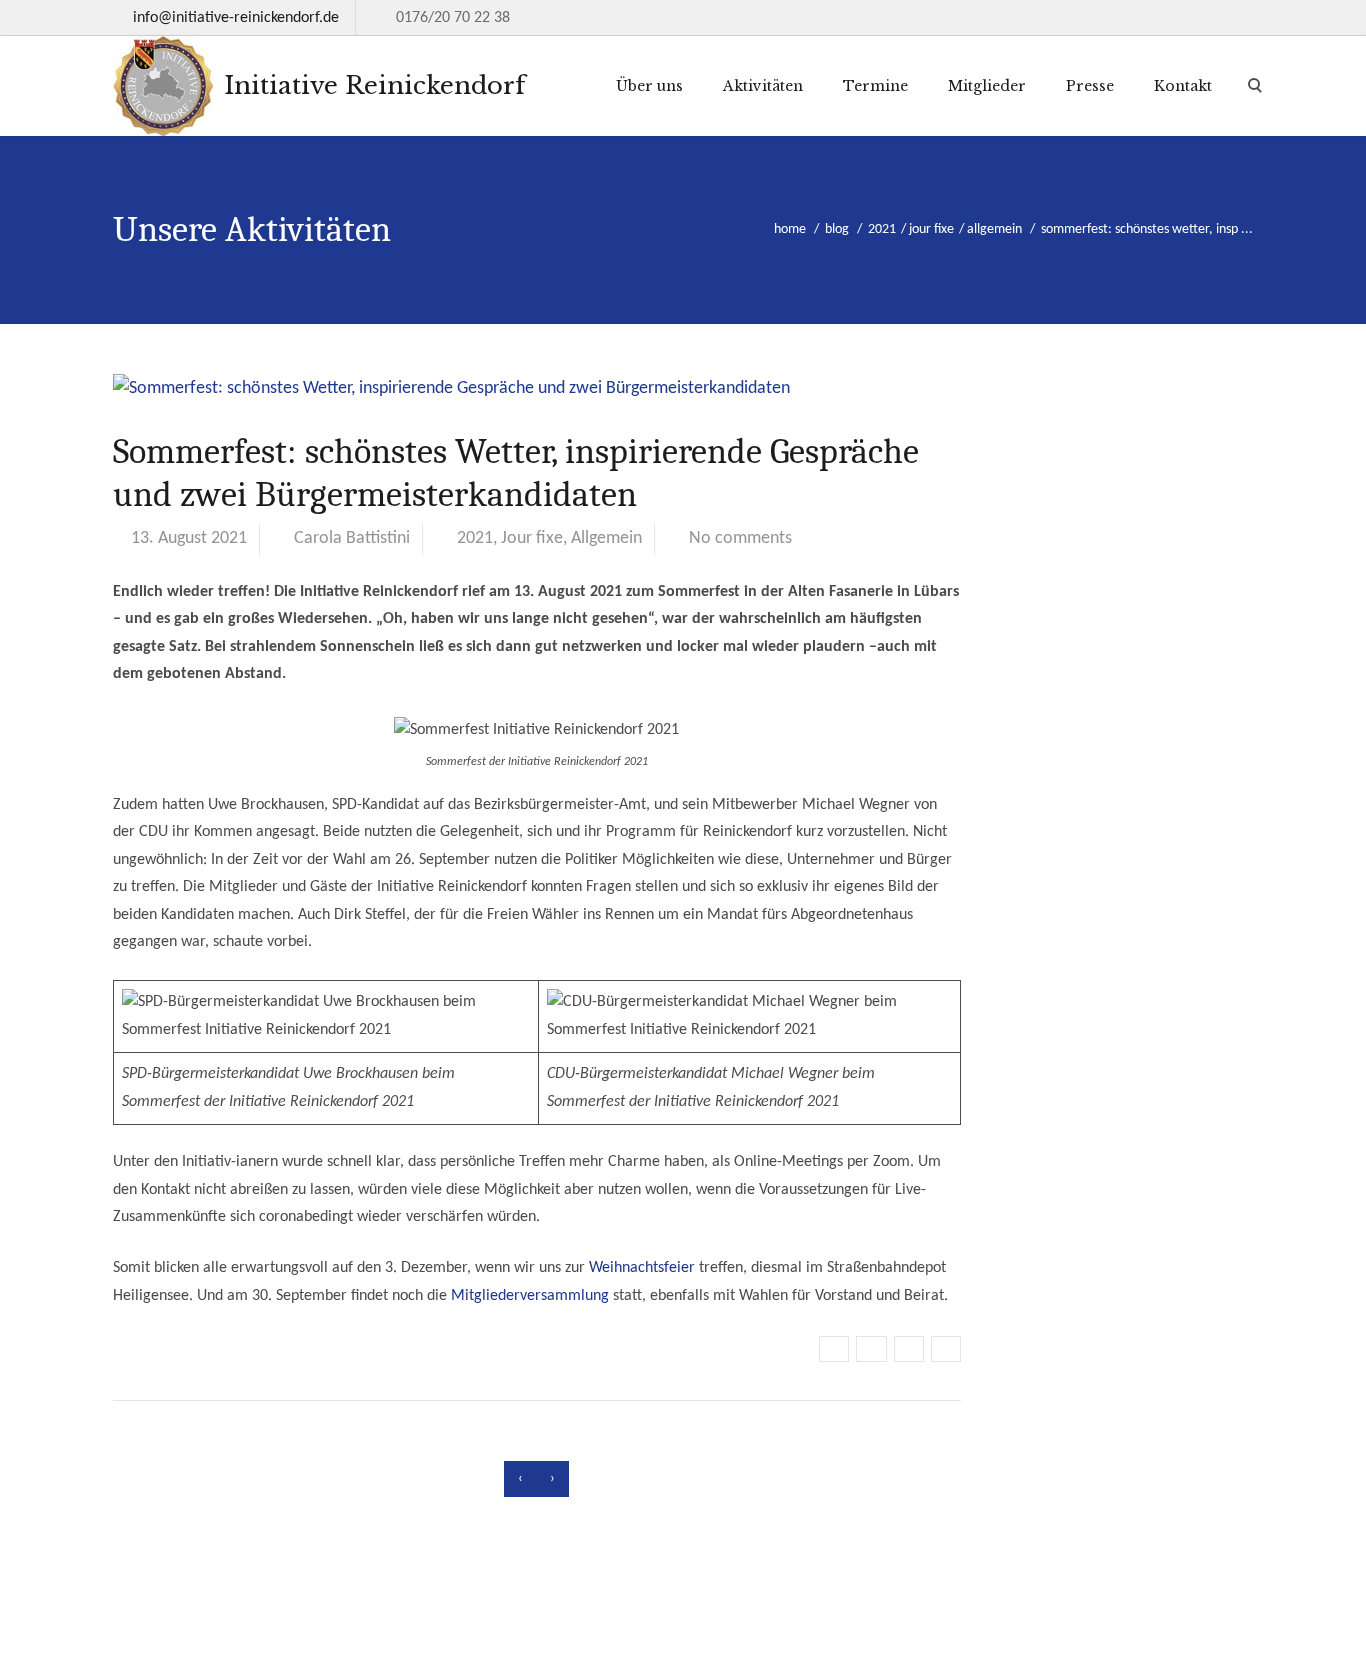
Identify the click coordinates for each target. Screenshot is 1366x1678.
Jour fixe (931, 229)
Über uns (649, 86)
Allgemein (994, 229)
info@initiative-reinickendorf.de (236, 18)
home (790, 229)
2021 (882, 229)
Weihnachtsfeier (642, 1268)
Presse (1090, 86)
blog (837, 229)
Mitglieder (987, 86)
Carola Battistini (352, 538)
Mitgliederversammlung (530, 1296)
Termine (875, 86)
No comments (740, 538)
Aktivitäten (763, 86)
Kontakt (1183, 86)
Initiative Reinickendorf (371, 85)
